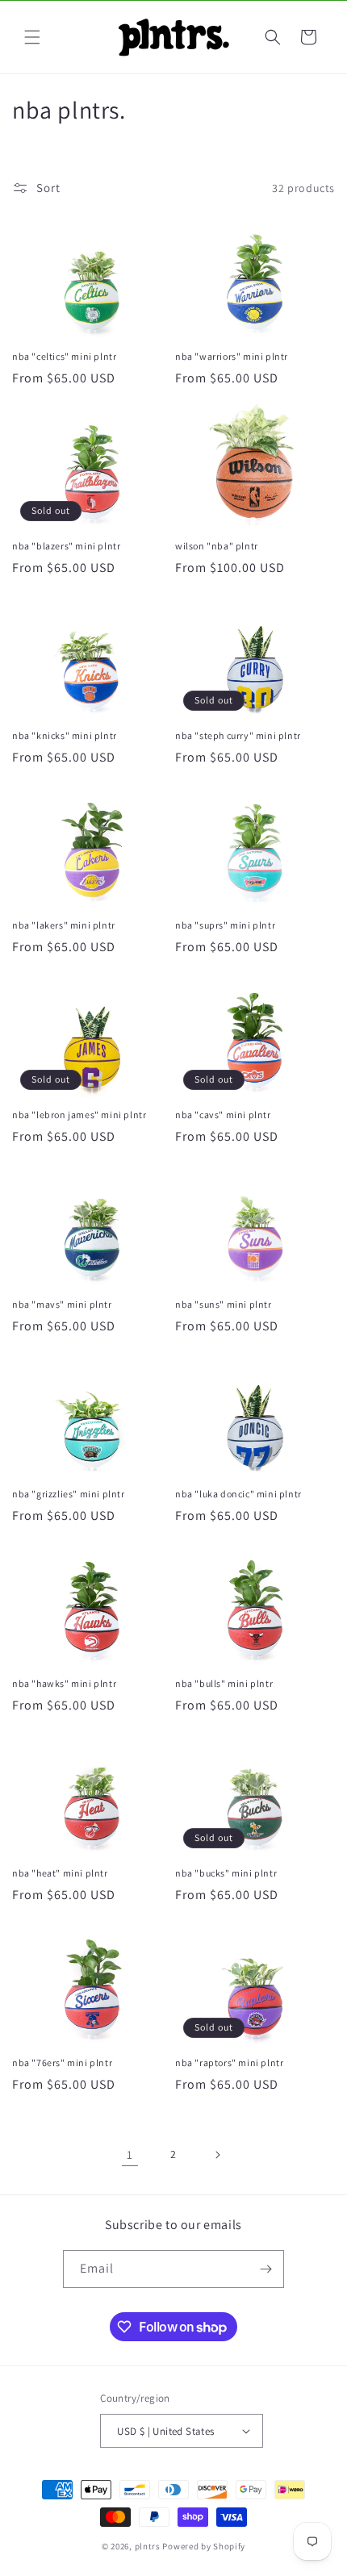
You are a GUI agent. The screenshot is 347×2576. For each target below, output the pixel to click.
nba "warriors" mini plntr (232, 356)
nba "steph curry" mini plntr (238, 735)
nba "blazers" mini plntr (66, 546)
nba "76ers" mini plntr (62, 2062)
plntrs (148, 2546)
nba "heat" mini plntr (60, 1873)
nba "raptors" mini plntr (229, 2062)
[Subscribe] (265, 2269)
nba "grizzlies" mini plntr (69, 1494)
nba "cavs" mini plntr (223, 1115)
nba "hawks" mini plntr (64, 1683)
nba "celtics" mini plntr (64, 356)
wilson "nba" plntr (217, 546)
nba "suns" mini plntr (224, 1304)
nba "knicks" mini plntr (65, 735)
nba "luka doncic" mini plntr (238, 1494)
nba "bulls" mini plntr (224, 1683)
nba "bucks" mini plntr (226, 1873)
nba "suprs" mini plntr (225, 925)
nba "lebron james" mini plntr (79, 1115)
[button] (32, 37)
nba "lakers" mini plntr (64, 925)
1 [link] (130, 2154)
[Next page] (217, 2155)
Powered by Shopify (204, 2546)
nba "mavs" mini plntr (62, 1304)
